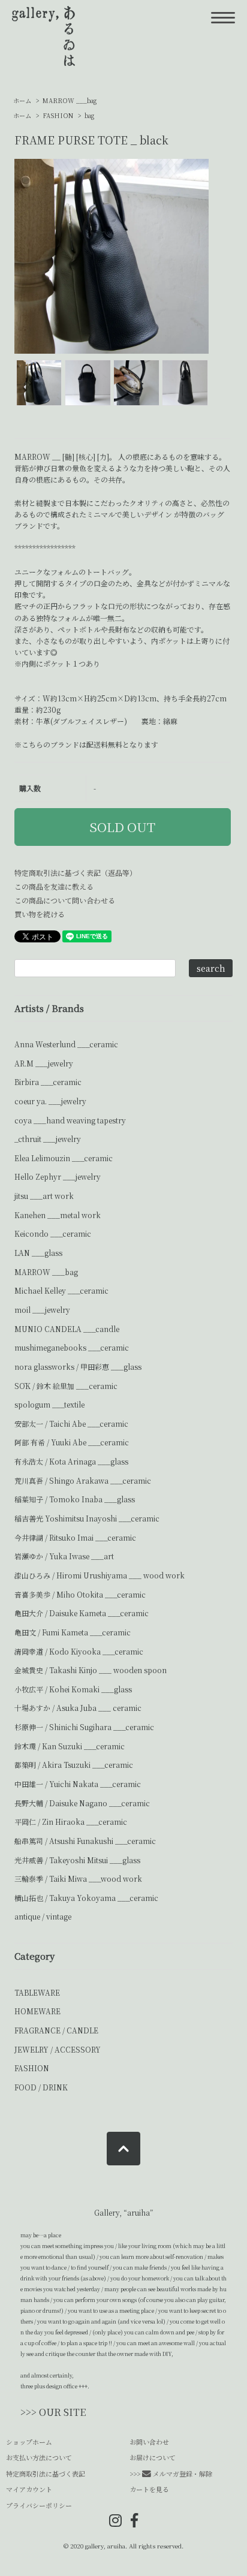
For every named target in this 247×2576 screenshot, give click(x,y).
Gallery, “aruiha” (124, 2212)
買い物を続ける (40, 914)
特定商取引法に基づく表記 (46, 2473)
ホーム (22, 100)
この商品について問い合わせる (65, 900)
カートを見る (149, 2489)
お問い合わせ (149, 2442)
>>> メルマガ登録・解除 (171, 2473)
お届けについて (153, 2457)
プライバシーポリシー (39, 2505)
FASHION (59, 115)
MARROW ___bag (70, 100)
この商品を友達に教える (54, 886)
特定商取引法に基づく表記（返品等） (76, 873)
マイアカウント (29, 2489)
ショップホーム (29, 2442)
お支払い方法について (39, 2457)
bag (89, 115)
